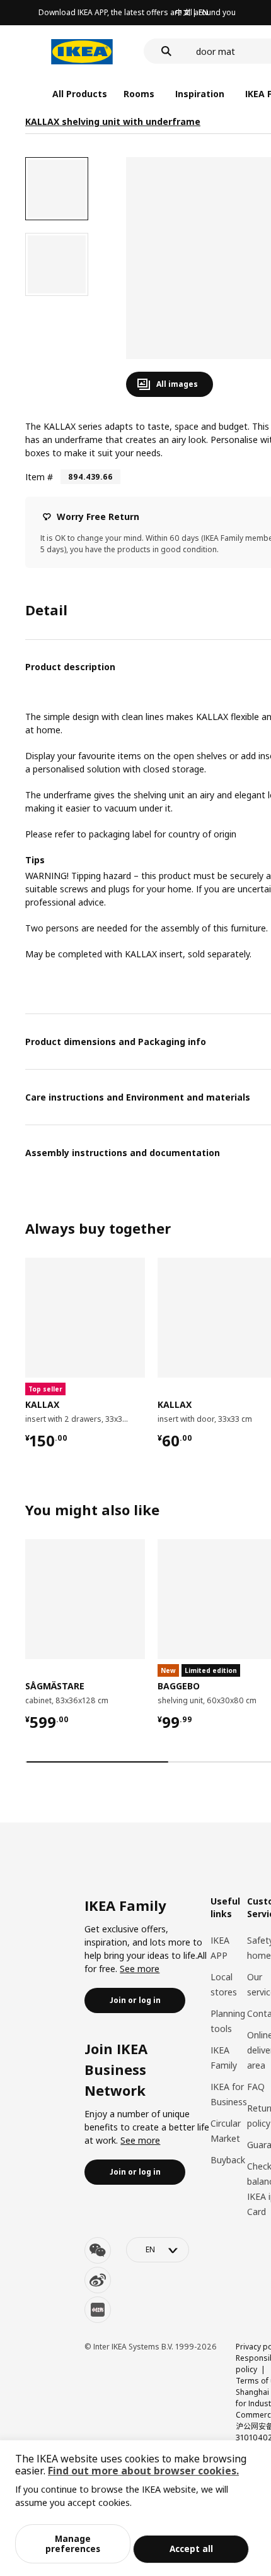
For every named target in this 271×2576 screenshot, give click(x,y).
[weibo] (98, 2280)
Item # (39, 477)
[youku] (98, 2310)
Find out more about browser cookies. (143, 2471)
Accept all (191, 2549)
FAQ (256, 2087)
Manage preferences (73, 2544)
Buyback (228, 2160)
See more (140, 1969)
